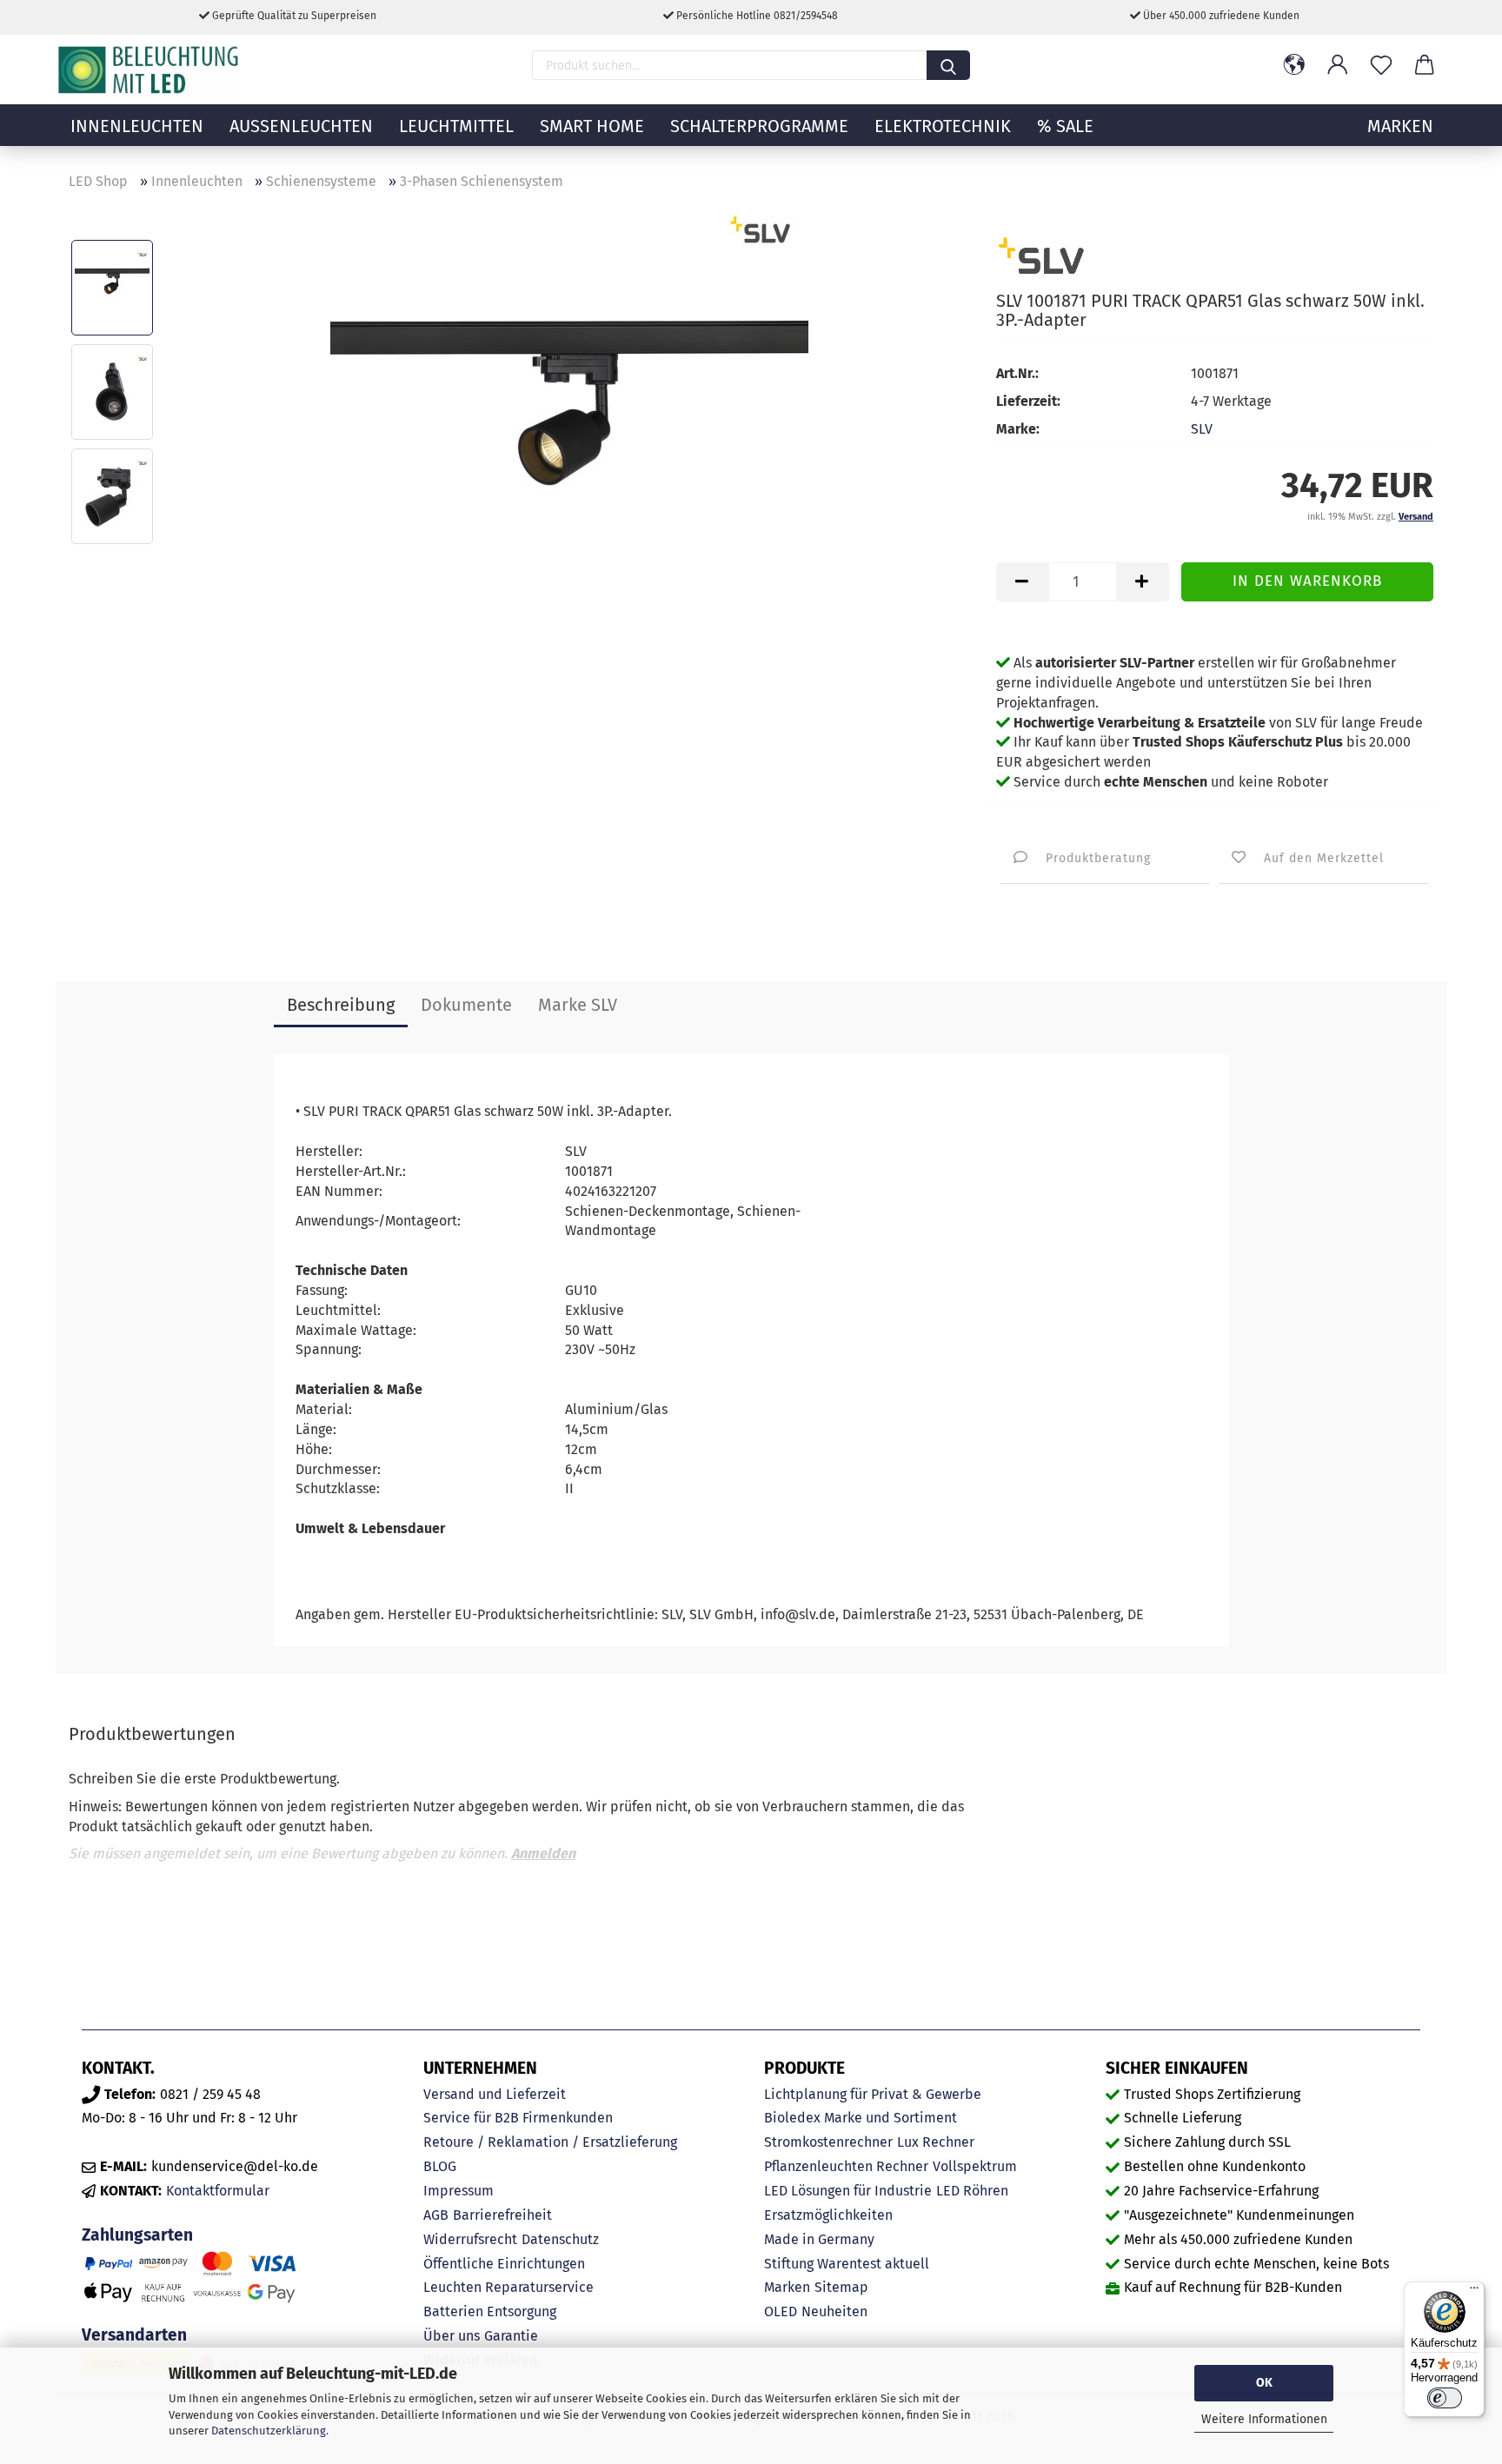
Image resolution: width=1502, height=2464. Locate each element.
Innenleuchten (137, 126)
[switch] (1445, 2398)
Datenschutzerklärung (269, 2431)
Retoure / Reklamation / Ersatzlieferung (550, 2142)
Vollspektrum (975, 2166)
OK (1264, 2383)
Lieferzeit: (1028, 401)
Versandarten (134, 2335)
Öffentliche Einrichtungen (504, 2264)
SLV (1202, 429)
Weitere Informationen (1264, 2419)
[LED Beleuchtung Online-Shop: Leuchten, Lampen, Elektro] (150, 70)
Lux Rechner (936, 2142)
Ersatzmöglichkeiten (828, 2215)
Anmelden (543, 1853)
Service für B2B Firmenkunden (518, 2118)
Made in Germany (819, 2239)
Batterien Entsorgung (490, 2311)
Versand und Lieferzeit (495, 2094)
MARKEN (1400, 126)
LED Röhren (972, 2191)
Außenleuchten (301, 126)
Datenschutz (560, 2239)
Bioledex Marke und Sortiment (861, 2118)
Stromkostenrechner (828, 2142)
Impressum (459, 2191)
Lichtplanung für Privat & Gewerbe (873, 2094)
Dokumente (466, 1005)
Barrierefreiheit (502, 2215)
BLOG (440, 2166)
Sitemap (841, 2287)
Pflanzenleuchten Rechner (846, 2166)
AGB (436, 2215)
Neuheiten (834, 2311)
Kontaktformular (218, 2191)
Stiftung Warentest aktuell (847, 2264)
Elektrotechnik (943, 126)
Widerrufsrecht (470, 2239)
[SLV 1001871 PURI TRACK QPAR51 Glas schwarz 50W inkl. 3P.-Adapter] (569, 443)
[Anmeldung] (1338, 65)
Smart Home (592, 126)
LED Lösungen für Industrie (848, 2191)
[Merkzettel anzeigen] (1381, 65)
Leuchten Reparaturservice (508, 2287)
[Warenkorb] (1425, 65)
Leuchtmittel (456, 126)
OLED (781, 2311)
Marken (787, 2287)
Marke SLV (578, 1005)
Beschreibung (341, 1005)
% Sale (1065, 126)
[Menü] (1474, 2292)
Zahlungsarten (137, 2235)
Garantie (511, 2336)
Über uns (452, 2336)
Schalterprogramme (759, 126)
